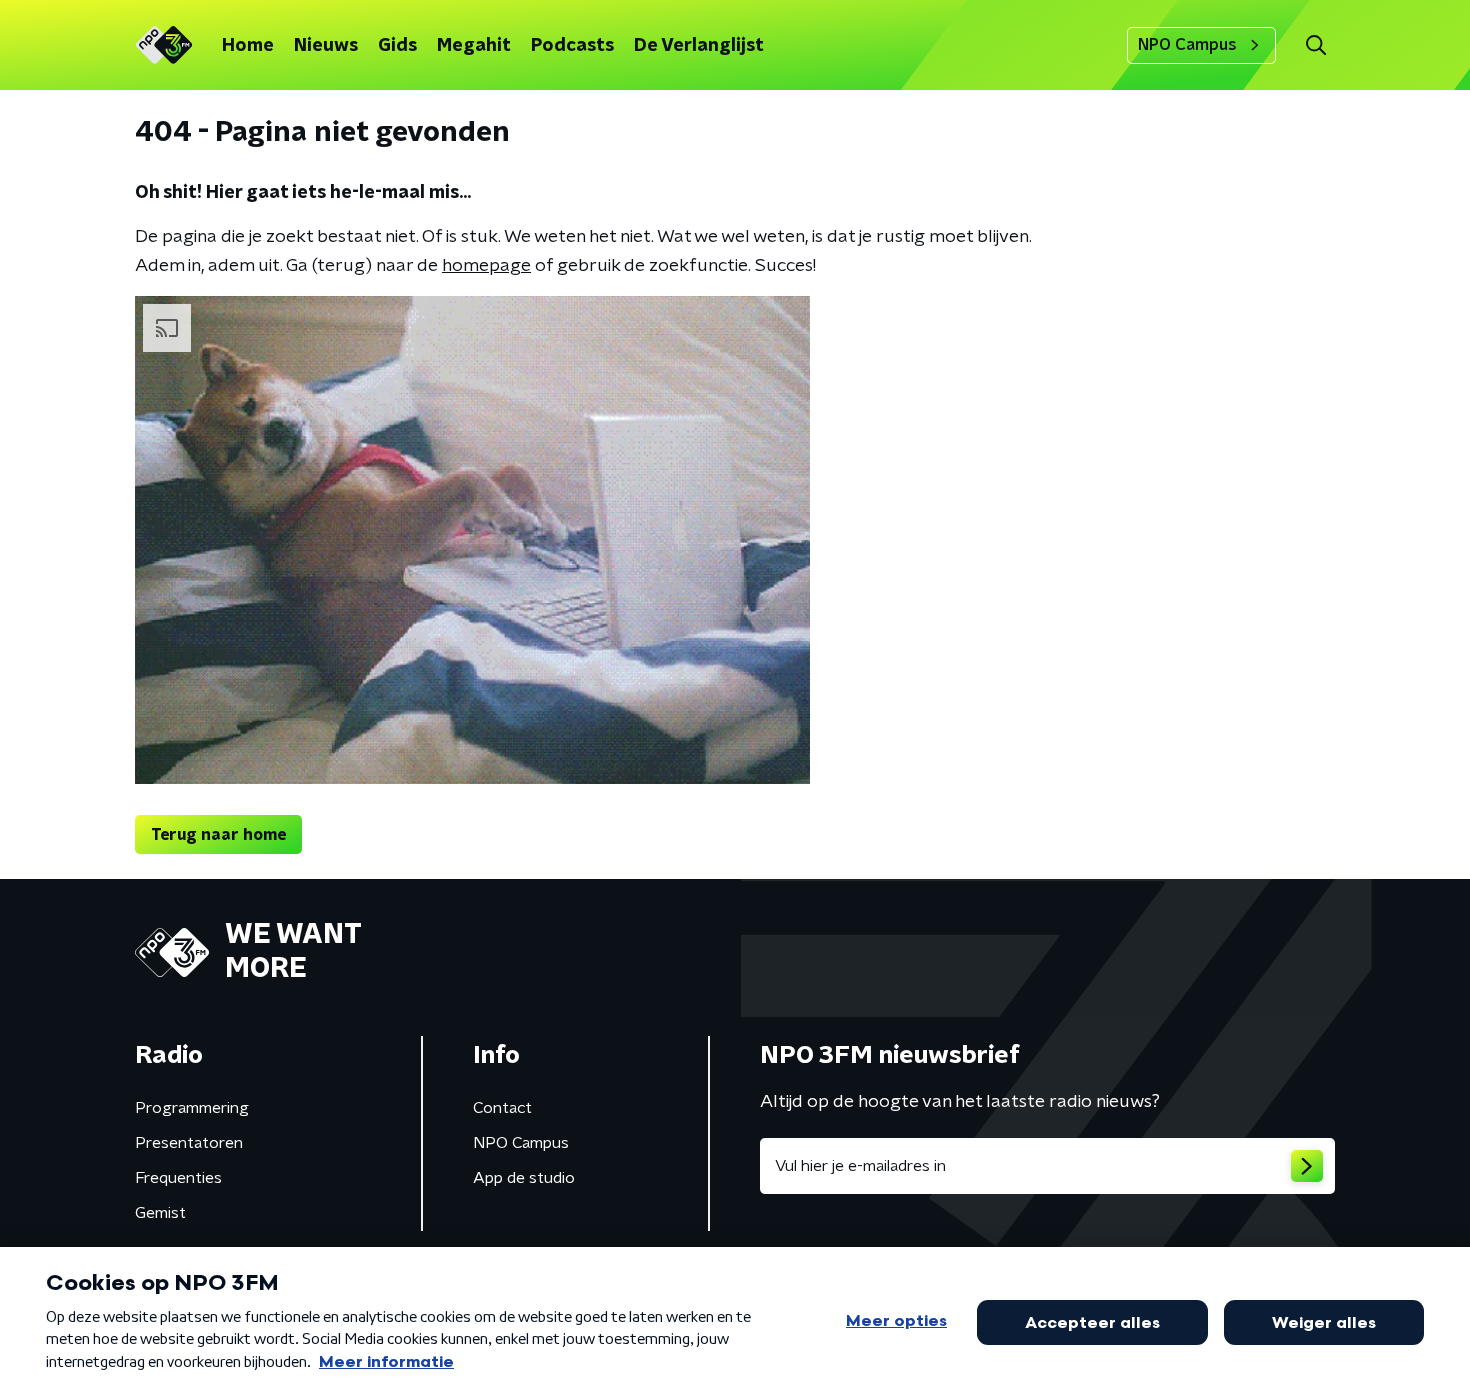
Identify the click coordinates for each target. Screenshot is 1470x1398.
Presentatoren (189, 1143)
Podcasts (572, 46)
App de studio (524, 1178)
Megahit (474, 46)
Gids (397, 46)
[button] (1315, 45)
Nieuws (326, 46)
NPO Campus (1187, 45)
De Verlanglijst (699, 46)
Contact (502, 1108)
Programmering (192, 1108)
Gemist (160, 1213)
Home (248, 46)
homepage (486, 266)
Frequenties (178, 1178)
